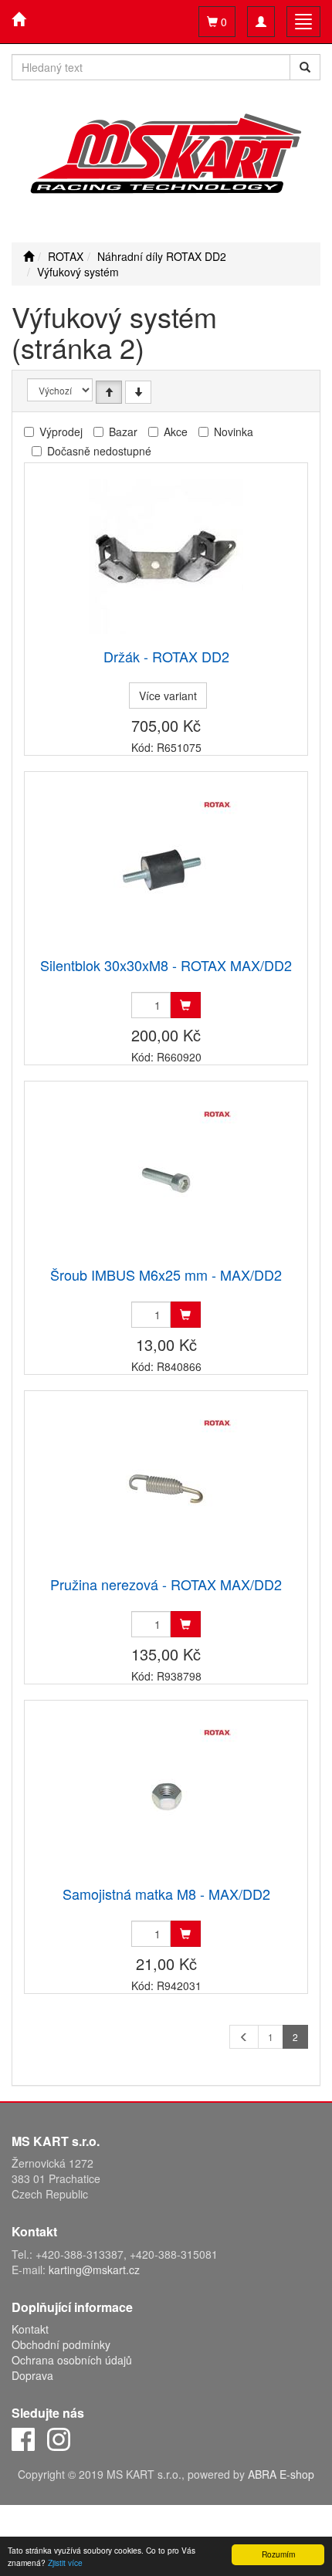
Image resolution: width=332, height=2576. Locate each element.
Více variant (168, 696)
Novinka (234, 432)
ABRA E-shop (281, 2474)
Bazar (123, 432)
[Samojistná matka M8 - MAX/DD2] (166, 1794)
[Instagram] (59, 2438)
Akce (176, 432)
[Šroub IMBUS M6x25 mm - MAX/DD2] (166, 1175)
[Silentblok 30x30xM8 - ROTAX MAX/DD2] (166, 866)
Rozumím (278, 2554)
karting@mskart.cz (94, 2270)
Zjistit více (65, 2562)
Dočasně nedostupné (99, 451)
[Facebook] (23, 2438)
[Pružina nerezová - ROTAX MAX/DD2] (166, 1485)
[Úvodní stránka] (29, 256)
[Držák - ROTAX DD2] (166, 557)
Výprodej (61, 432)
